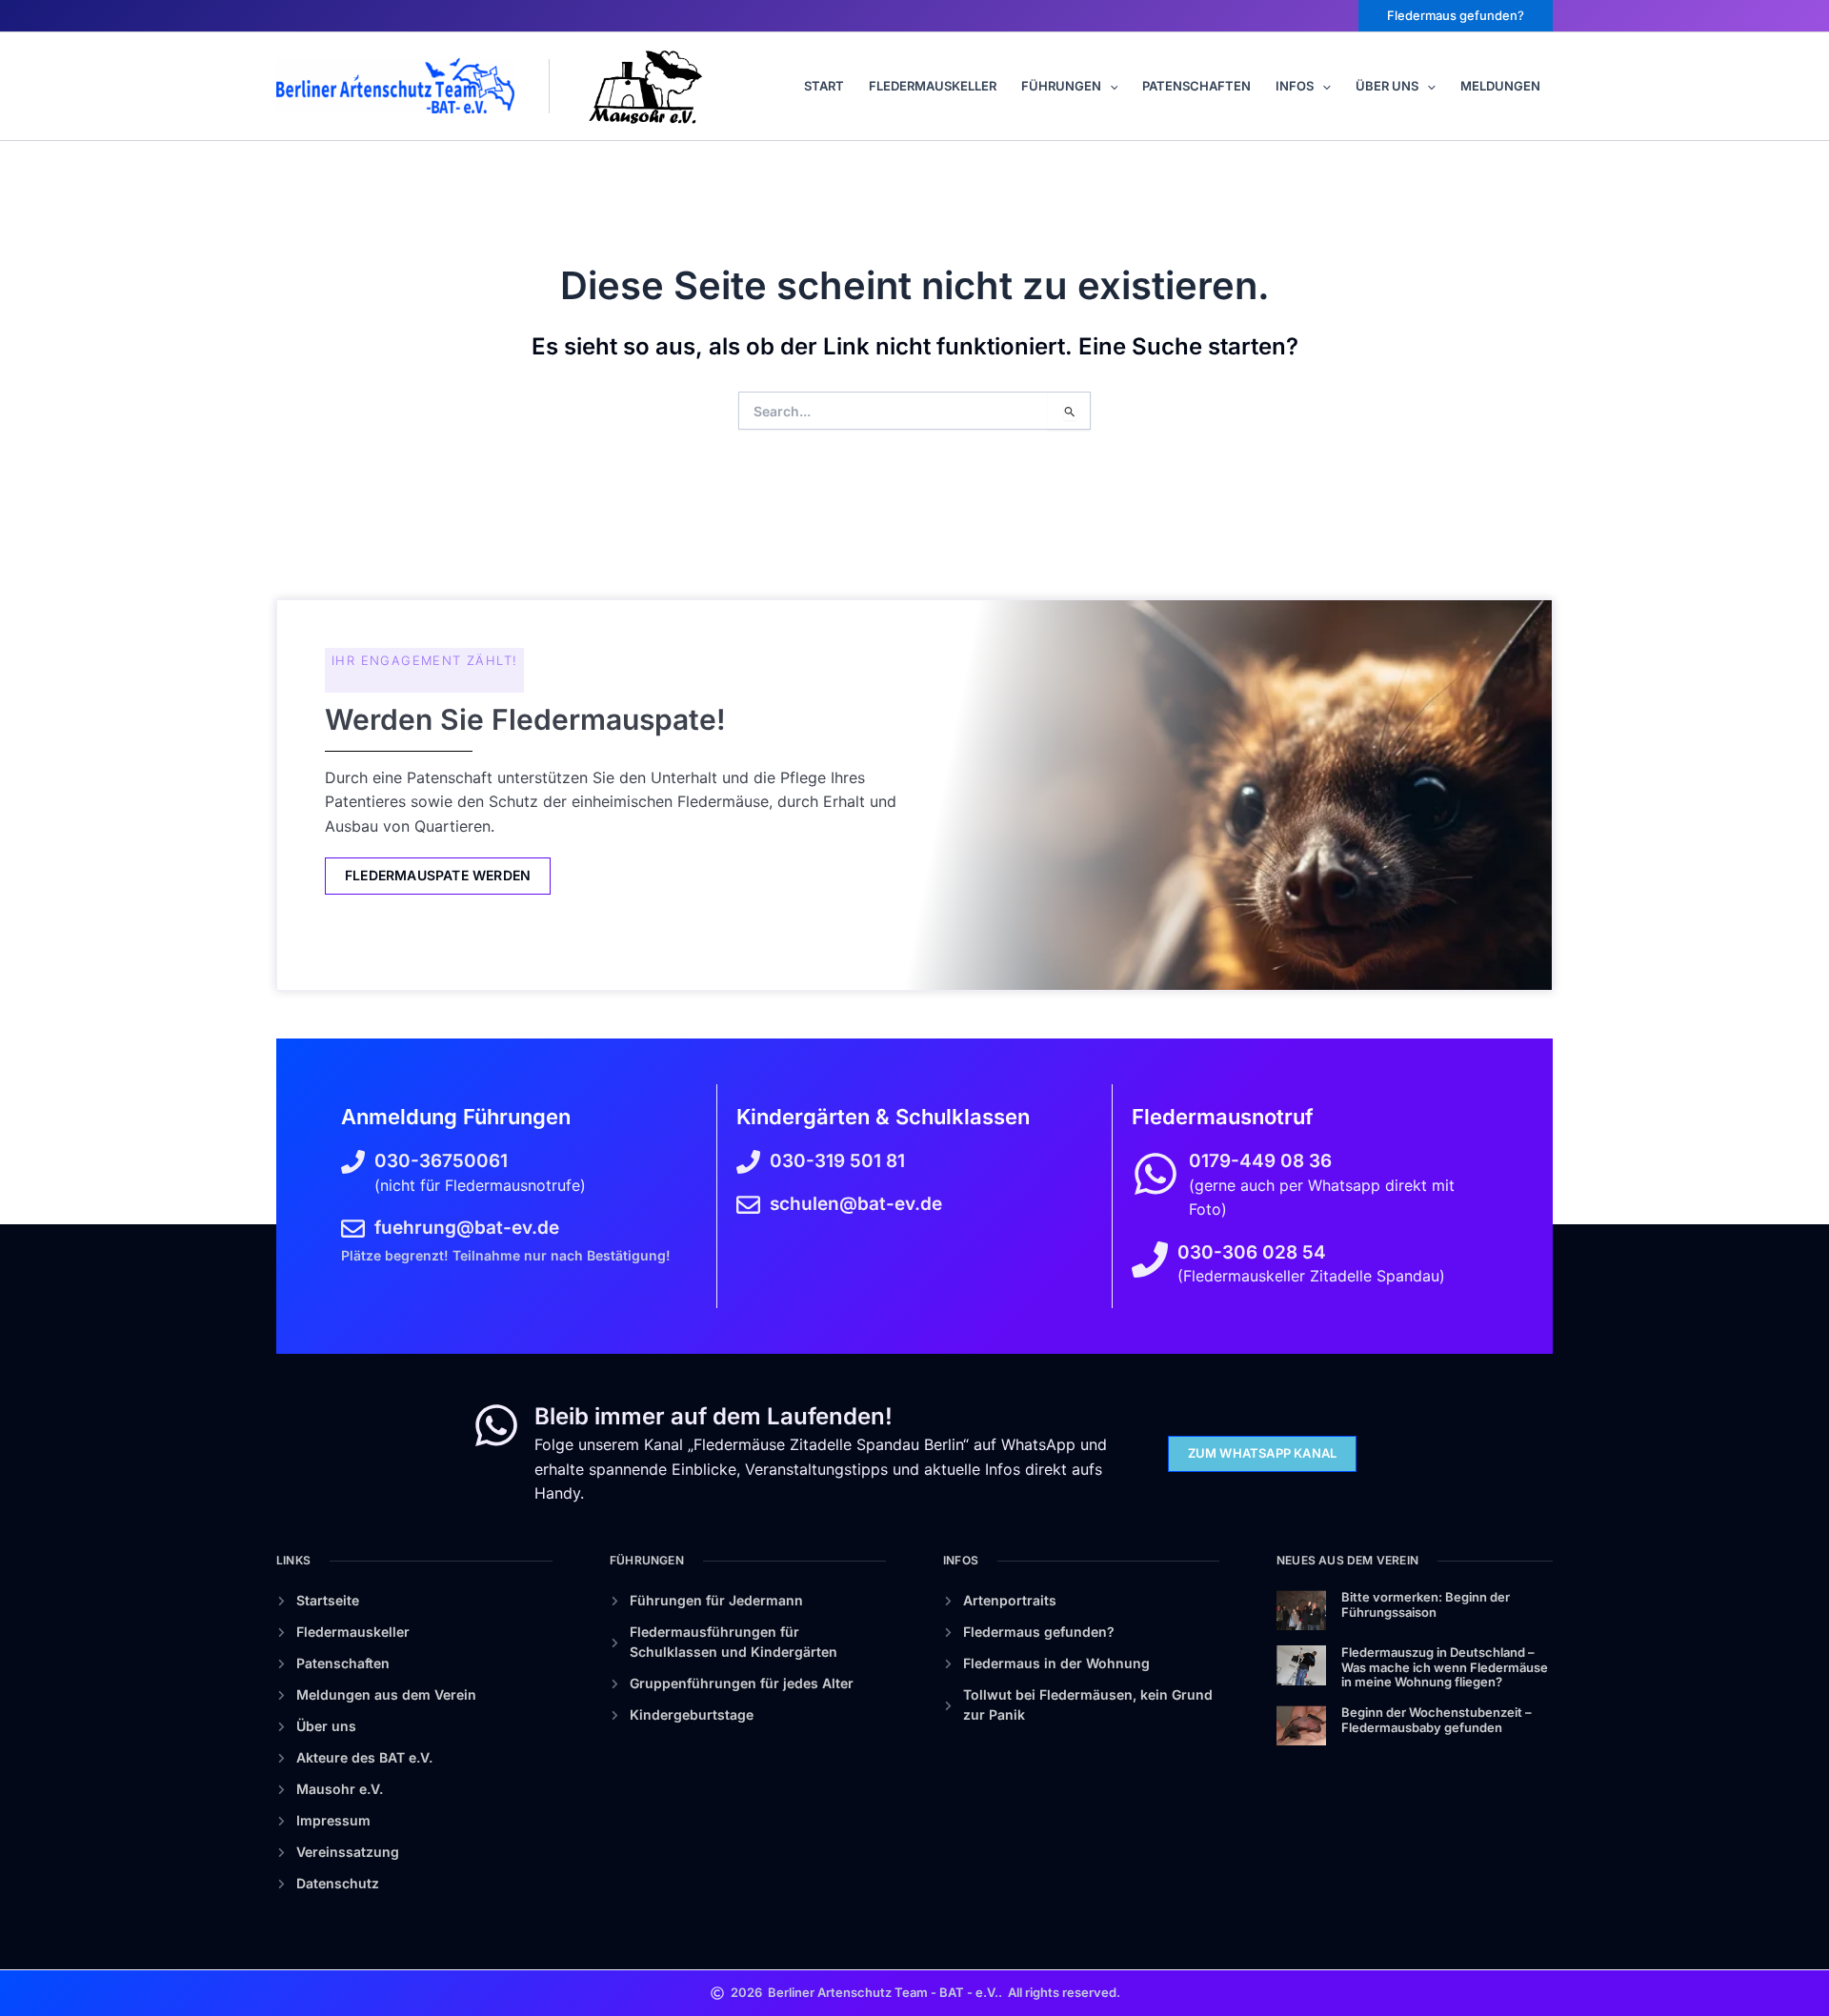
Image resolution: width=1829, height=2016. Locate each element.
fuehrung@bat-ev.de (467, 1228)
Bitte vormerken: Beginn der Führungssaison (1426, 1604)
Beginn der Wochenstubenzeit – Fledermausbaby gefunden (1437, 1720)
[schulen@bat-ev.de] (748, 1205)
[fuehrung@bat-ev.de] (353, 1229)
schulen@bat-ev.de (856, 1204)
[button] (1456, 16)
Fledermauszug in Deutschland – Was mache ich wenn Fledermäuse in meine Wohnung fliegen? (1445, 1667)
